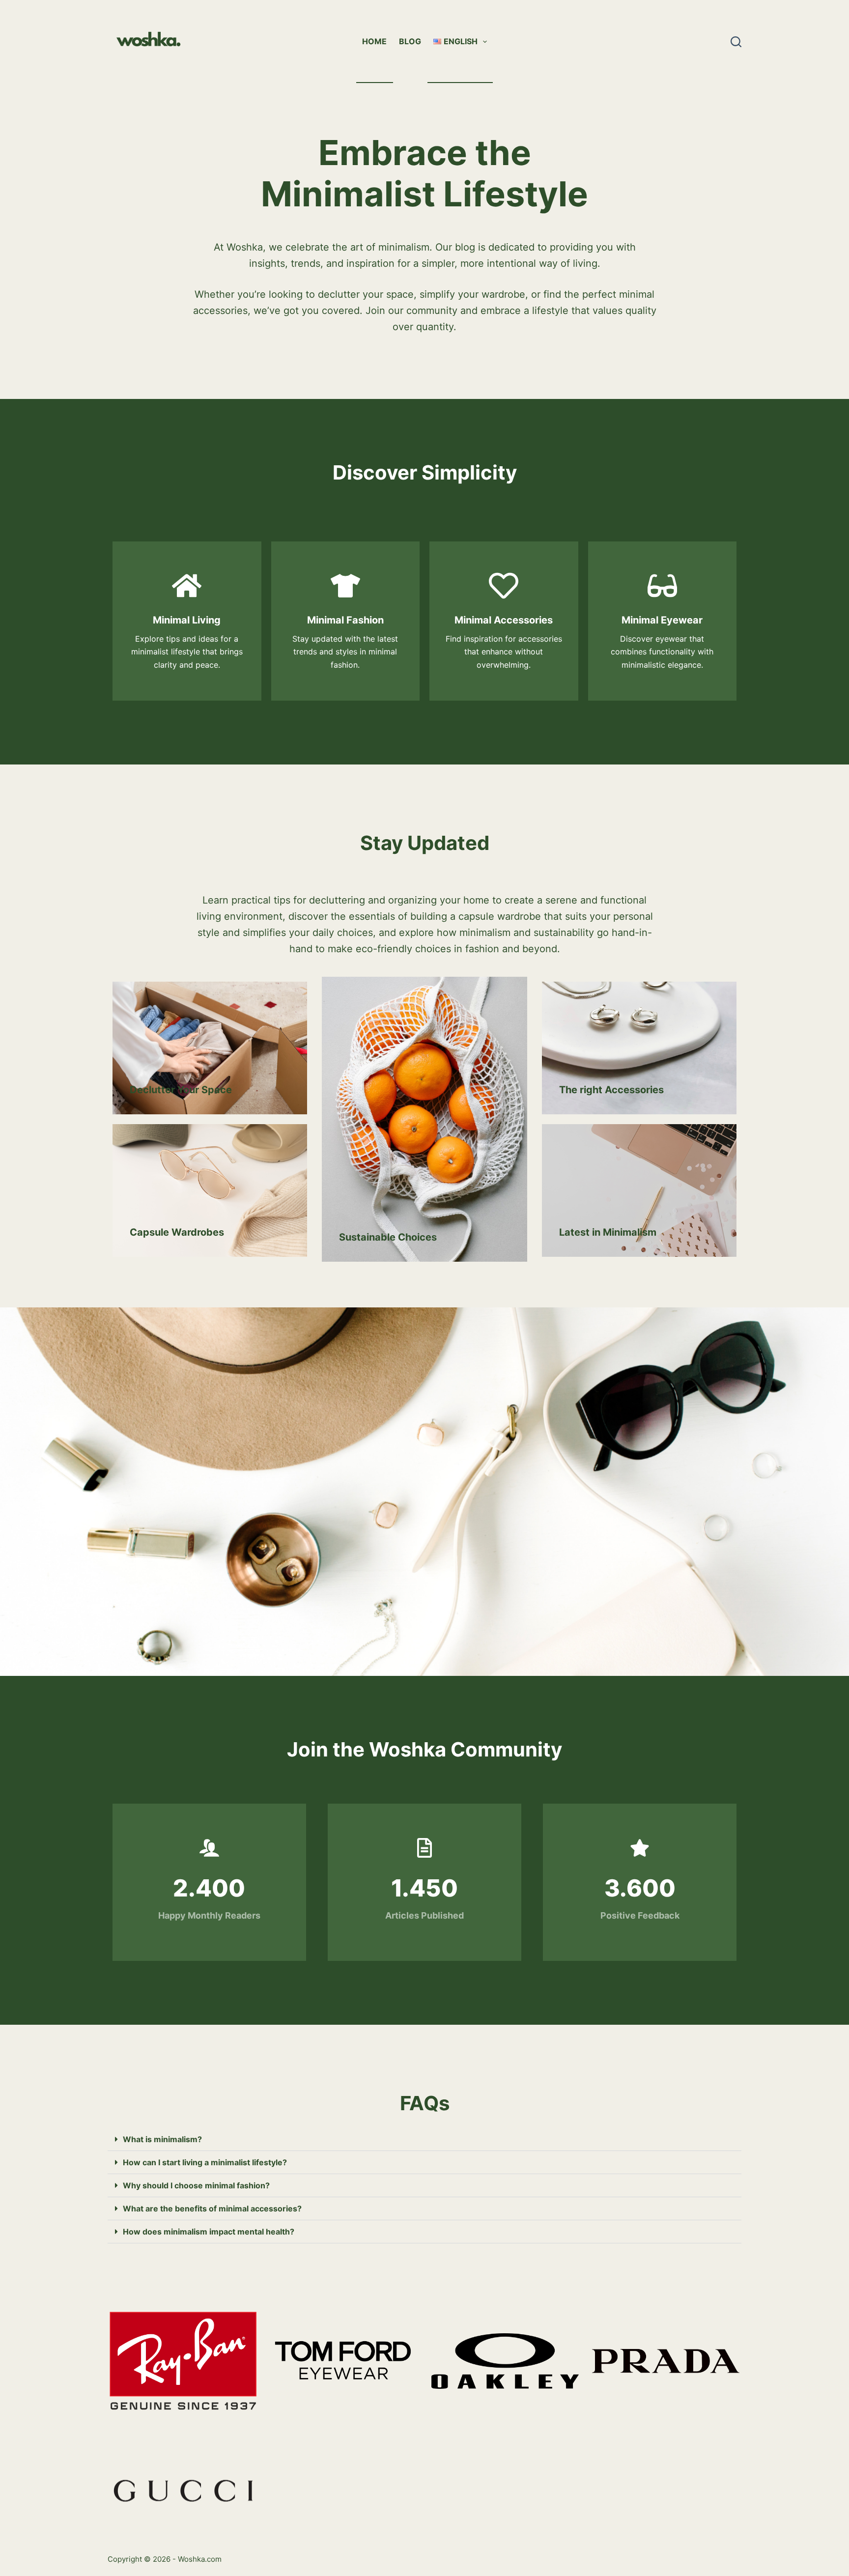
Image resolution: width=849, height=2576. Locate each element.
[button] (424, 2139)
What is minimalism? (162, 2139)
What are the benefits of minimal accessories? (212, 2208)
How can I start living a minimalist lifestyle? (205, 2162)
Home (374, 41)
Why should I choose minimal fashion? (196, 2185)
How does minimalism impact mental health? (209, 2232)
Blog (410, 41)
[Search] (736, 42)
